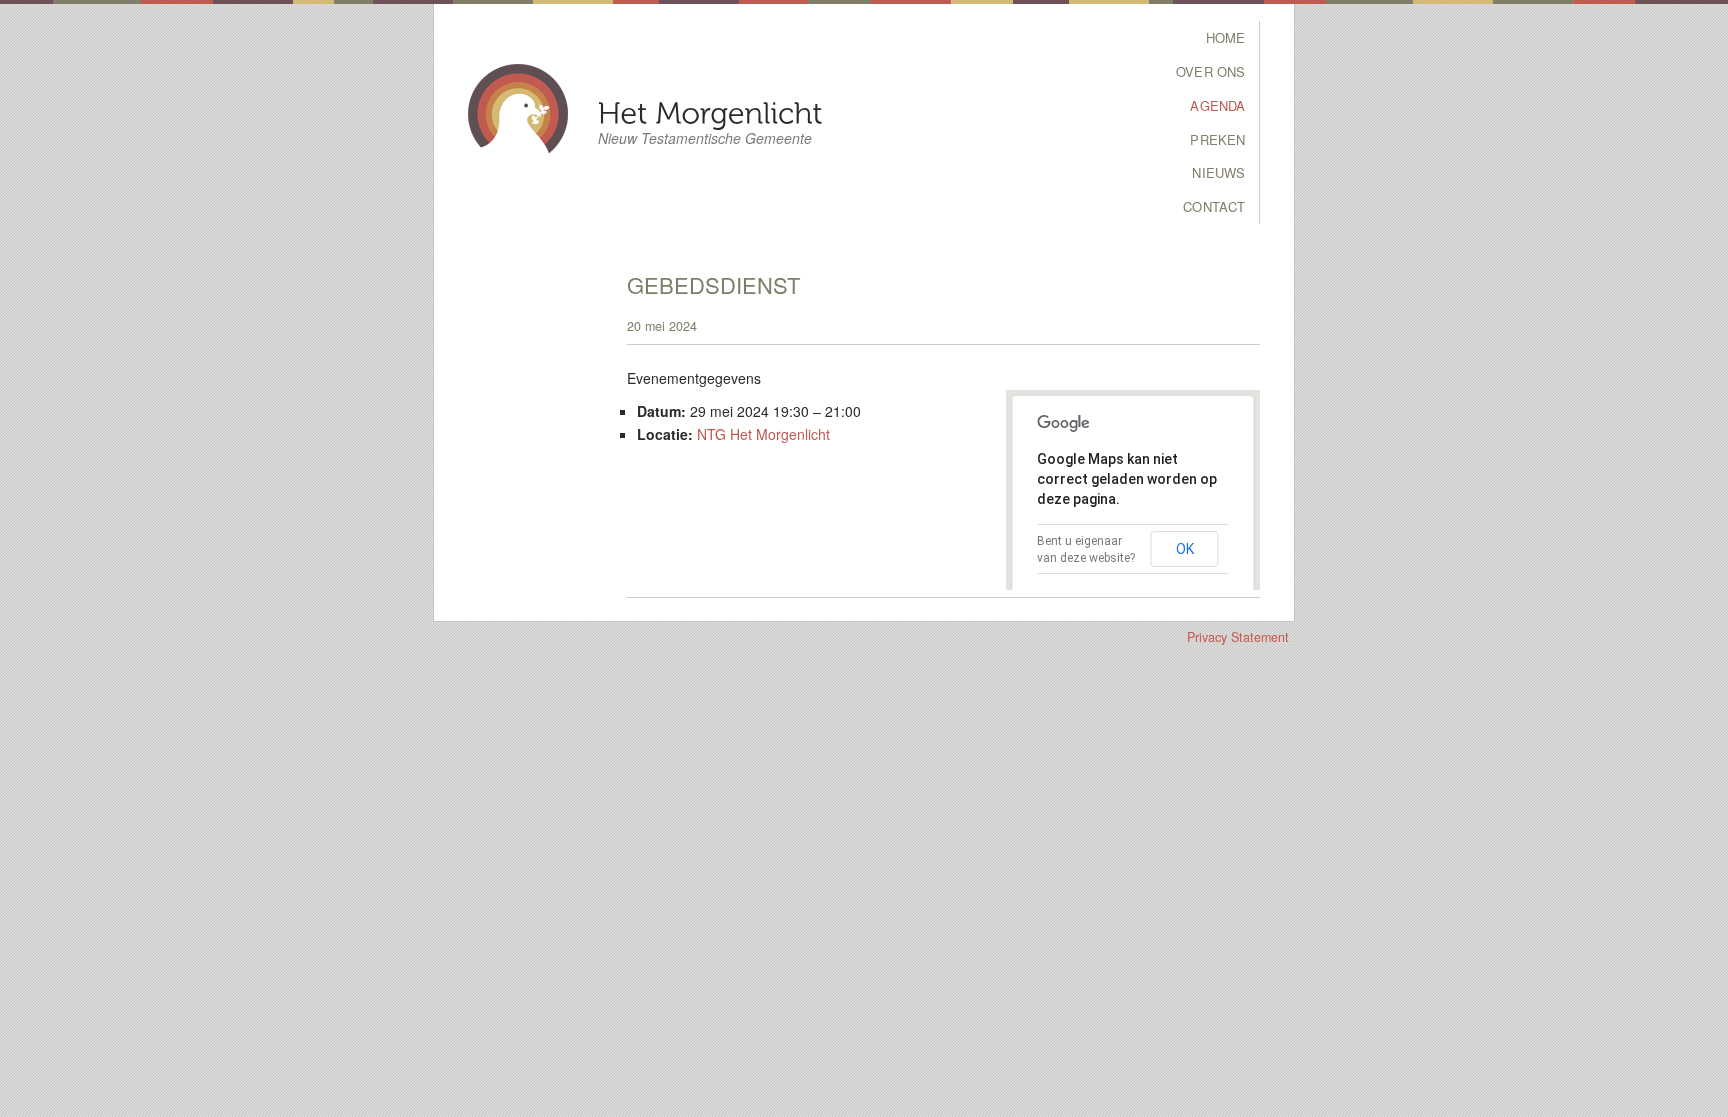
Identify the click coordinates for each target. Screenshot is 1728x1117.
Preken (1217, 139)
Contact (1214, 206)
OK (1185, 549)
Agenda (1217, 105)
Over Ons (1210, 71)
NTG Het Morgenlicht (763, 434)
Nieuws (1218, 172)
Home (1226, 37)
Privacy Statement (1238, 637)
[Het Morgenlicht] (710, 111)
